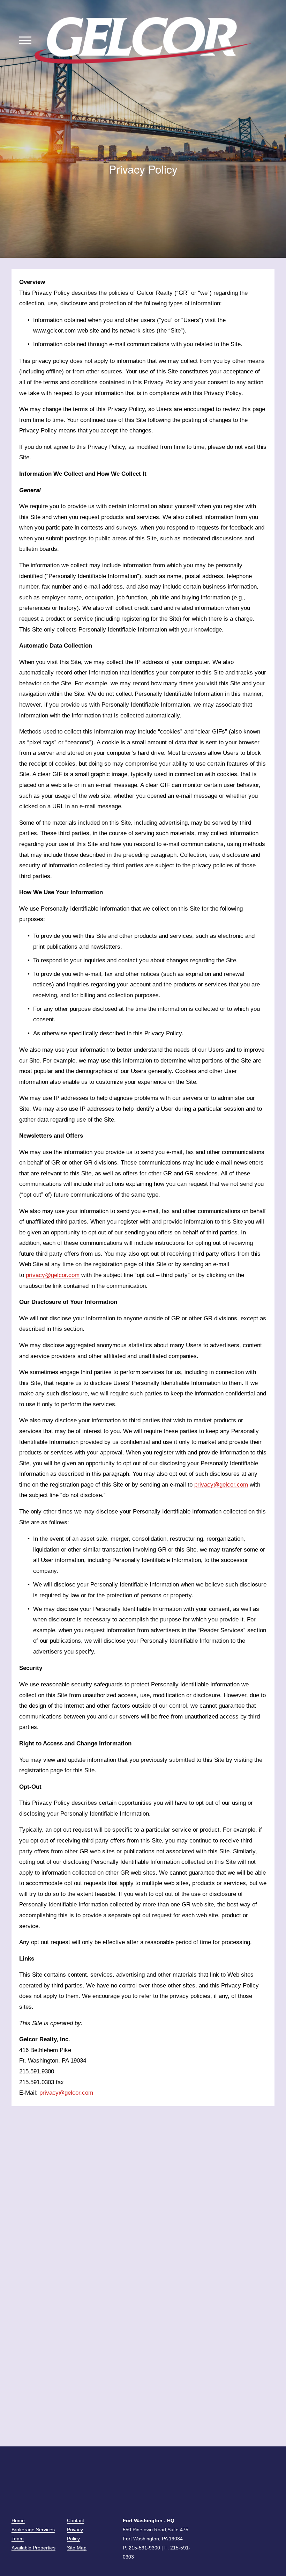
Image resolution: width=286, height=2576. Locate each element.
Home (18, 2520)
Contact (76, 2520)
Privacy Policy (75, 2534)
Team (18, 2539)
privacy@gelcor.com (53, 1275)
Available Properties (33, 2548)
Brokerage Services (33, 2530)
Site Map (77, 2548)
